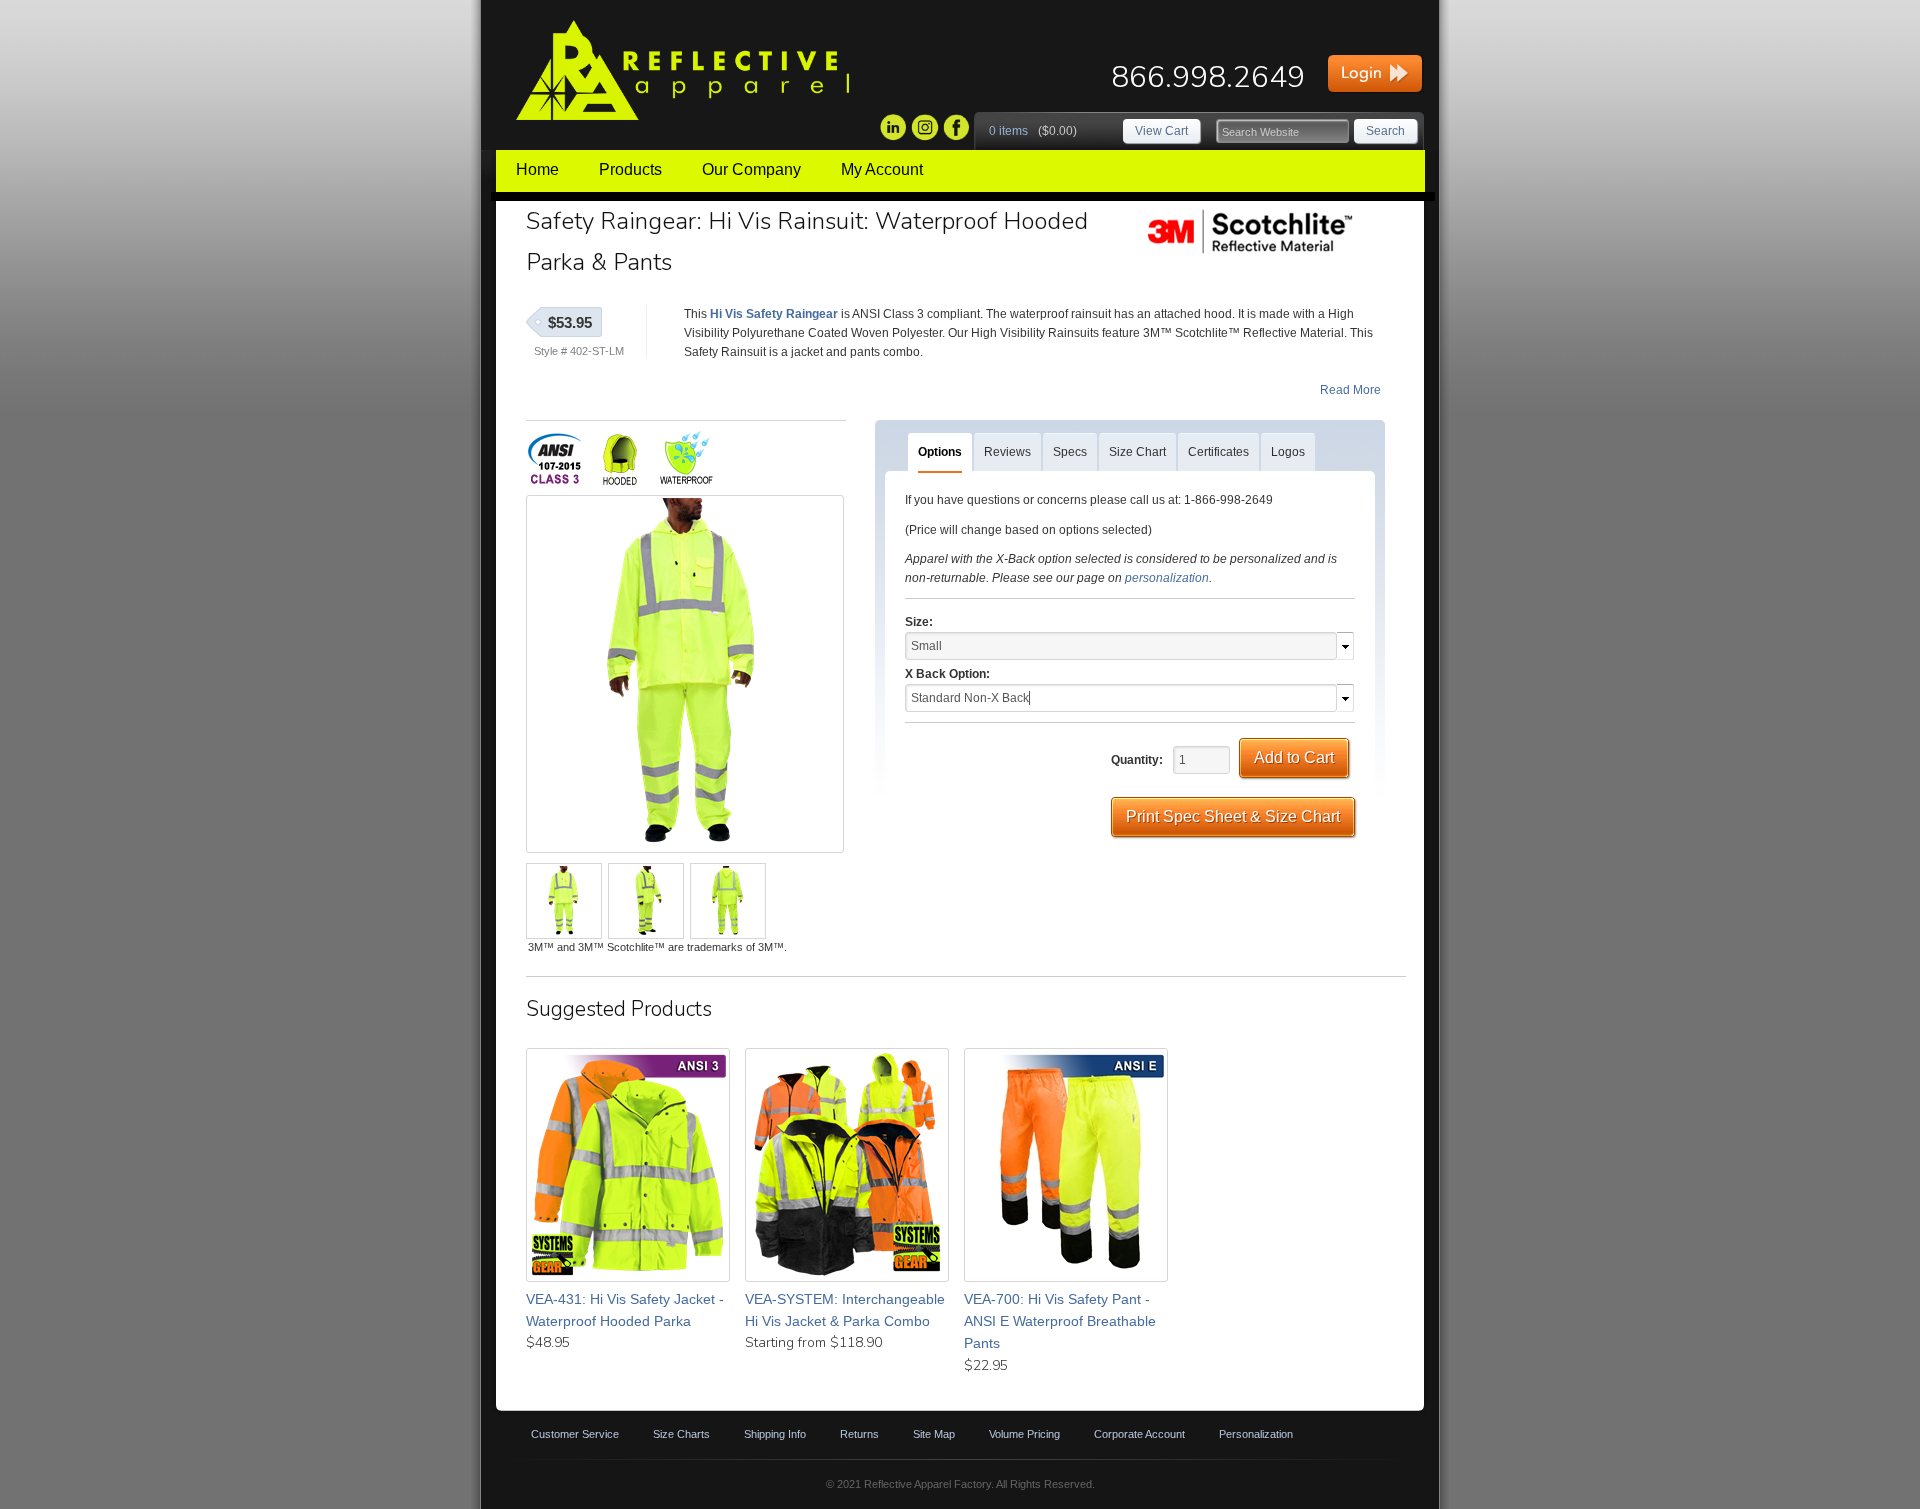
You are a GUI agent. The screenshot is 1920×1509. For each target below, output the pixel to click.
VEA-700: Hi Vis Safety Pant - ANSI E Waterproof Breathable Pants (1060, 1321)
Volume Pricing (1024, 1434)
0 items (1008, 131)
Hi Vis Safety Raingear (774, 314)
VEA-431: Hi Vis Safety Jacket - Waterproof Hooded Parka (625, 1310)
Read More (1350, 390)
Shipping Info (775, 1434)
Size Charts (681, 1434)
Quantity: (1137, 760)
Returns (859, 1434)
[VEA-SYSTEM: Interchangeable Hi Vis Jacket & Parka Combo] (847, 1165)
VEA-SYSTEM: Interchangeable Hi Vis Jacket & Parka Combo (845, 1310)
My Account (882, 169)
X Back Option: (947, 674)
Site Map (934, 1434)
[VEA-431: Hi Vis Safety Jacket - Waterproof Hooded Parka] (628, 1165)
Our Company (751, 169)
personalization (1167, 578)
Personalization (1256, 1434)
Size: (919, 622)
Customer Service (575, 1434)
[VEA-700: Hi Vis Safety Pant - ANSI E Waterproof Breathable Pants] (1066, 1165)
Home (537, 169)
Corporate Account (1139, 1434)
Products (630, 169)
